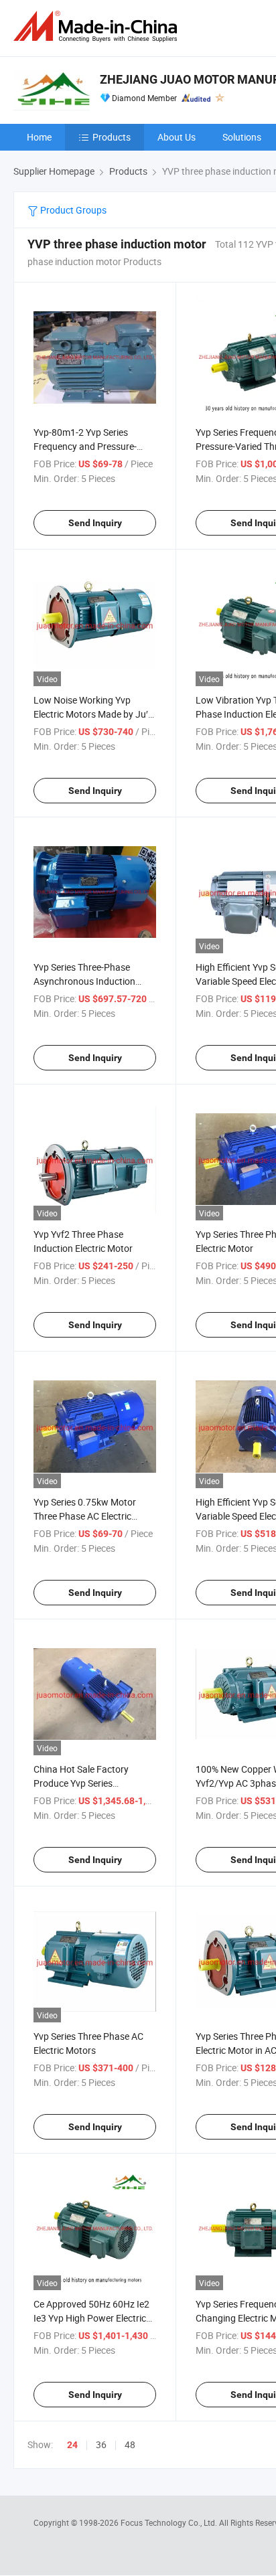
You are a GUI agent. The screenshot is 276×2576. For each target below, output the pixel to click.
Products (112, 137)
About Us (177, 137)
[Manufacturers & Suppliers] (98, 26)
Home (39, 137)
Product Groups (72, 210)
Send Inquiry (95, 523)
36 (101, 2444)
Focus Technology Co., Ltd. (170, 2522)
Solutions (242, 137)
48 (130, 2444)
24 (72, 2445)
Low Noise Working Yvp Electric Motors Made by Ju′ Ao (91, 714)
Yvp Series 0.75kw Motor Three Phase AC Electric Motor (85, 1516)
